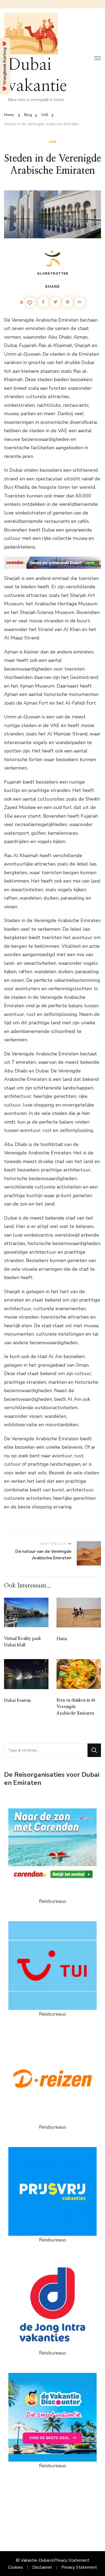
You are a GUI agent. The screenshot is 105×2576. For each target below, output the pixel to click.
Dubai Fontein (17, 1700)
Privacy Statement (72, 2560)
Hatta (62, 1639)
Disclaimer (42, 2567)
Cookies (15, 2567)
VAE (53, 142)
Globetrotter (53, 273)
